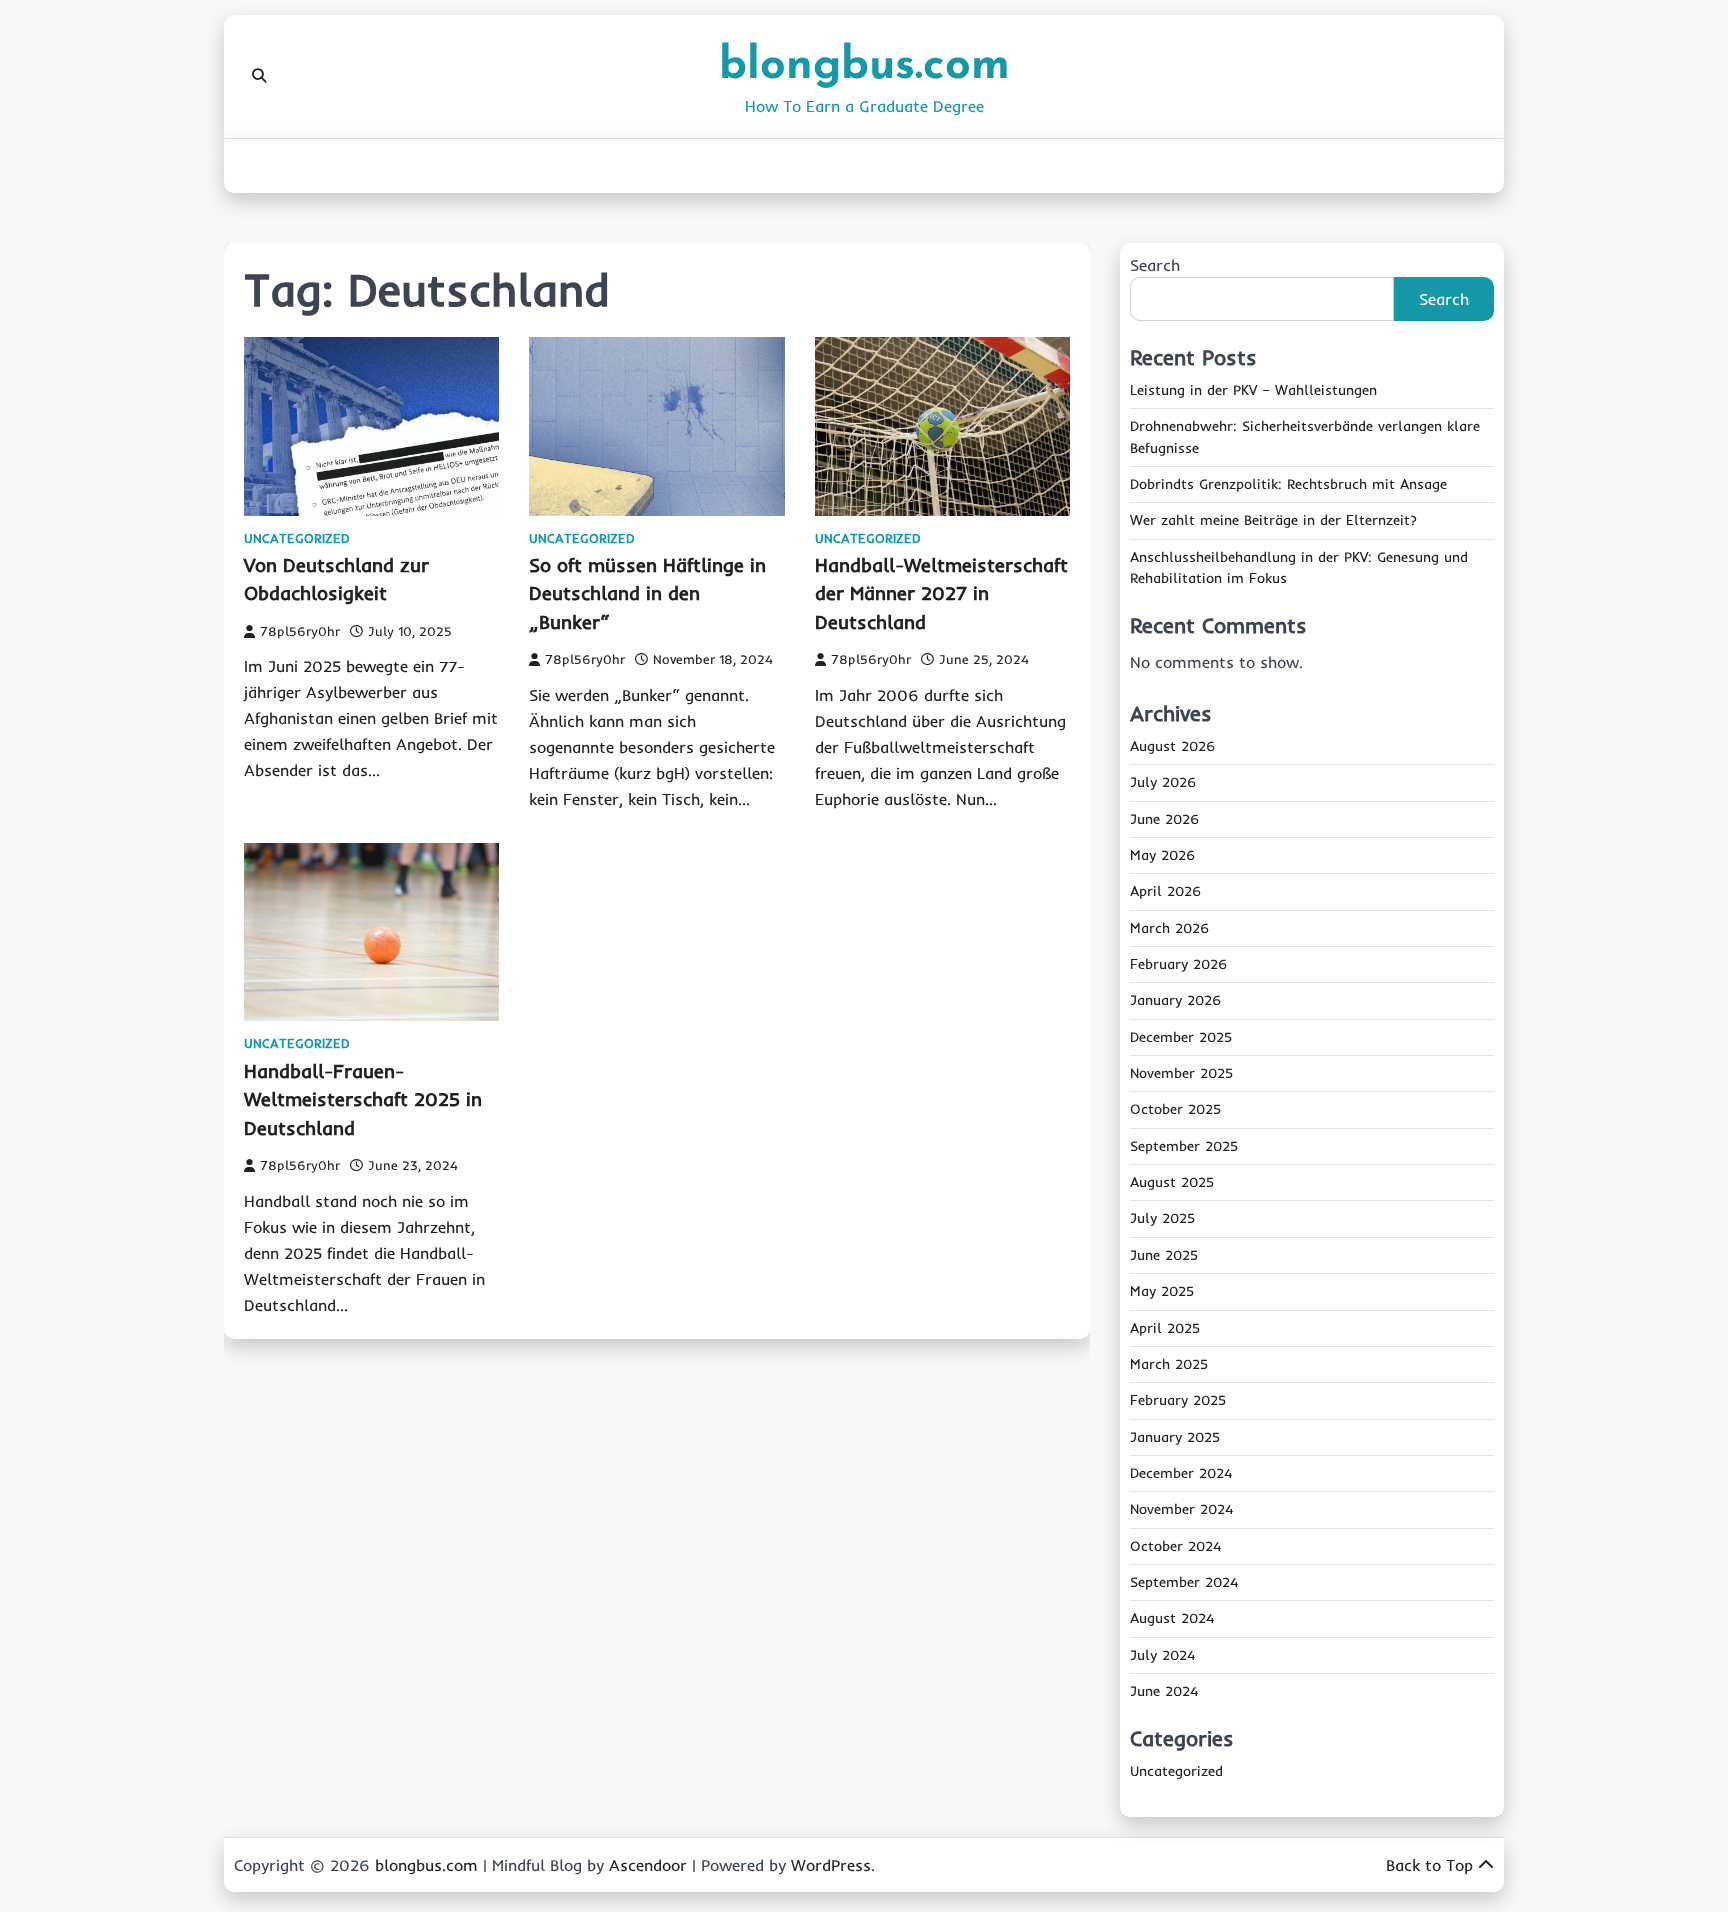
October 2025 (1175, 1109)
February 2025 (1178, 1400)
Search (1155, 265)
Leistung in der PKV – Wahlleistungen (1253, 390)
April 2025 (1165, 1328)
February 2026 (1178, 964)
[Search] (259, 76)
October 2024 (1175, 1546)
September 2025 (1184, 1146)
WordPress (831, 1865)
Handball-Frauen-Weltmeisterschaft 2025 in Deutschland (363, 1099)
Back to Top (1429, 1865)
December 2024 (1181, 1473)
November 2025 (1181, 1073)
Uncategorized (297, 538)
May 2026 (1162, 855)
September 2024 (1184, 1582)
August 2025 (1172, 1182)
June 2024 (1164, 1691)
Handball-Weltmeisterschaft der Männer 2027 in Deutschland (941, 593)
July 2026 (1163, 782)
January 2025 (1175, 1437)
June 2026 (1164, 819)
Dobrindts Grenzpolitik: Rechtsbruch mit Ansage (1288, 484)
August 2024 (1172, 1618)
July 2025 (1162, 1218)
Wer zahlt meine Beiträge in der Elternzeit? (1273, 520)
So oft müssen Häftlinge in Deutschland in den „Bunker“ (647, 593)
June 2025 (1164, 1255)
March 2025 (1169, 1364)
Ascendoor (648, 1865)
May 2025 (1162, 1291)
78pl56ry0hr (300, 631)
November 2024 (1181, 1509)
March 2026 (1169, 928)
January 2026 (1175, 1000)
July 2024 (1162, 1655)
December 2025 (1181, 1037)
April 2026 (1165, 891)
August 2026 (1172, 746)
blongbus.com (864, 66)
